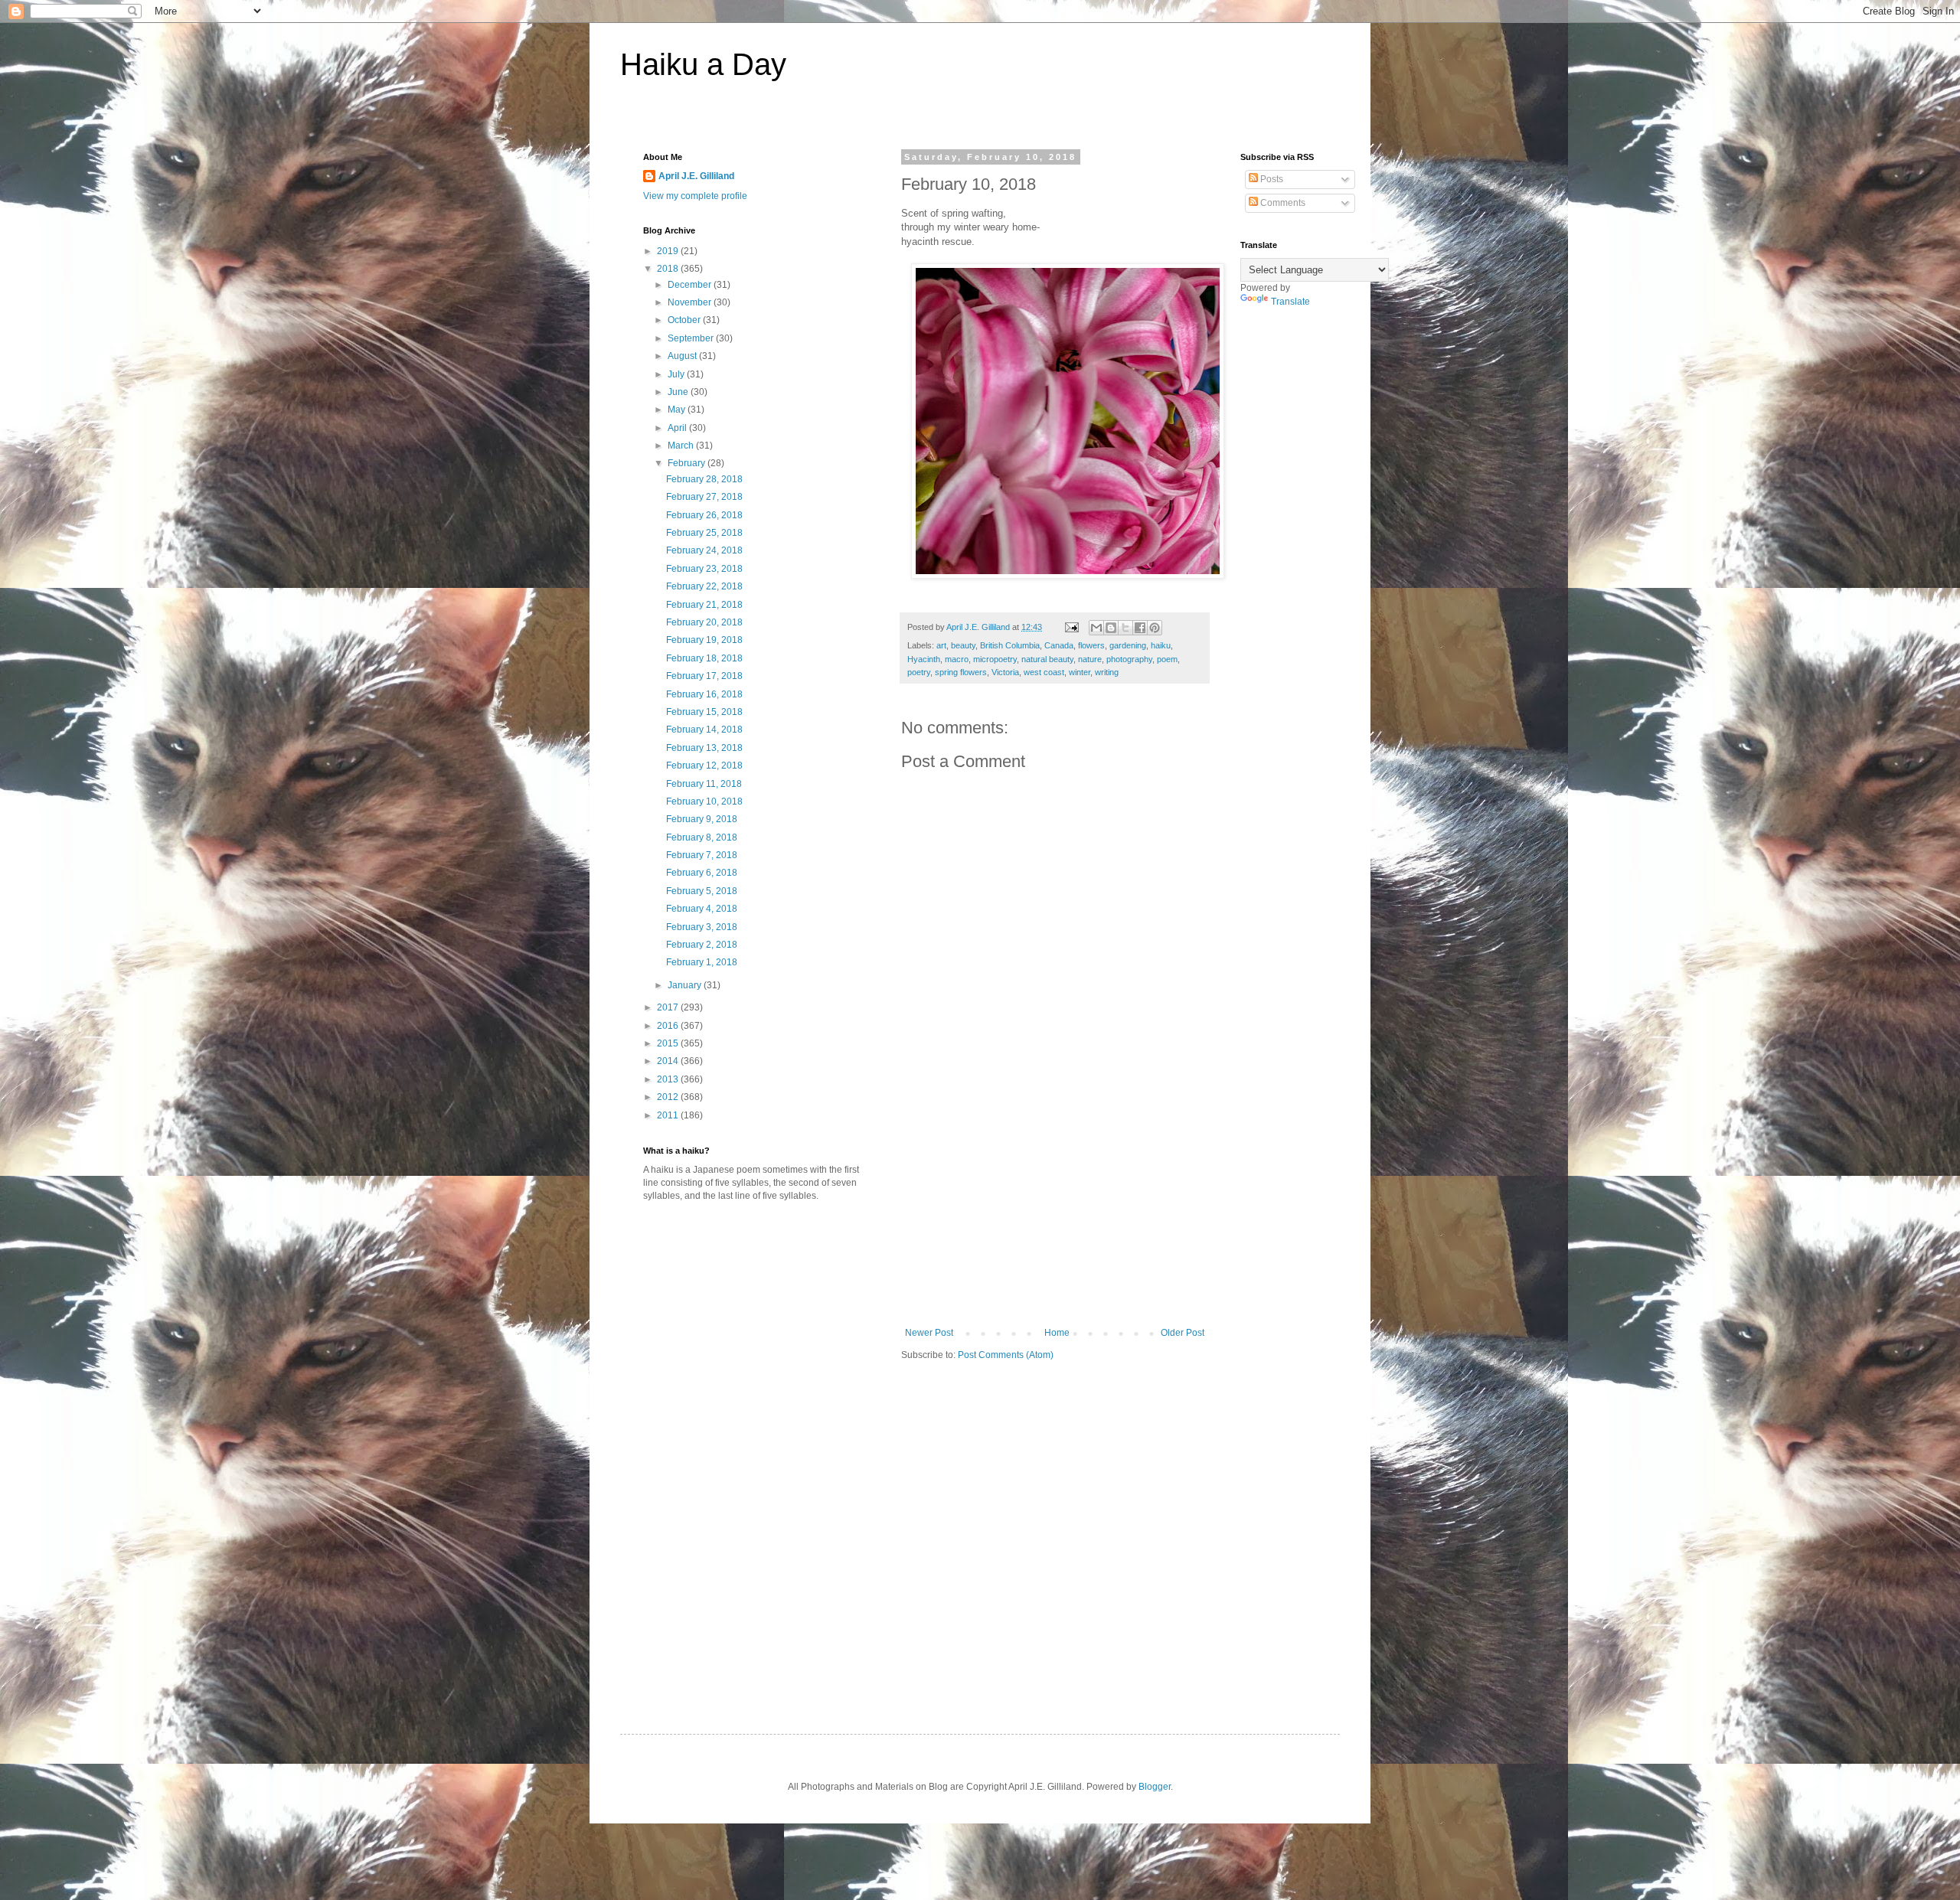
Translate (1290, 302)
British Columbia (1010, 645)
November (691, 302)
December (691, 285)
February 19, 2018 (704, 640)
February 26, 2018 (704, 515)
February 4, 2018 (702, 909)
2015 (669, 1043)
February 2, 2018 (702, 945)
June (679, 392)
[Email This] (1096, 628)
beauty (963, 645)
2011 (669, 1115)
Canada (1059, 645)
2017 (669, 1007)
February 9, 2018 (702, 819)
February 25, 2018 (704, 533)
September (692, 338)
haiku (1161, 645)
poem (1167, 659)
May (678, 410)
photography (1129, 659)
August (683, 356)
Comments (1282, 203)
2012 (669, 1097)
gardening (1128, 645)
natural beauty (1047, 659)
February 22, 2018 (704, 586)
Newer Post (929, 1333)
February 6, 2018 (702, 873)
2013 (669, 1079)
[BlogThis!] (1111, 628)
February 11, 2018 (704, 784)
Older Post (1183, 1333)
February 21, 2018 (704, 605)
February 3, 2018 (702, 927)
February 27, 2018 (704, 497)
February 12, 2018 (704, 766)
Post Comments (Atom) (1006, 1355)
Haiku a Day (703, 64)
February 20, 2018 (704, 622)
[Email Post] (1071, 627)
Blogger (1155, 1787)
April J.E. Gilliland (696, 176)
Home (1057, 1333)
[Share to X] (1125, 628)
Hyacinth (924, 659)
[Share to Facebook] (1140, 628)
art (941, 645)
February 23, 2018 (704, 569)
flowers (1091, 645)
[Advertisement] (1055, 1213)
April (678, 428)
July (677, 374)
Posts (1271, 179)
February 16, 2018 (704, 694)
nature (1090, 659)
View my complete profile (695, 196)
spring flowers (961, 672)
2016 (669, 1026)
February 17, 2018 (704, 676)
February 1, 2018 (702, 962)
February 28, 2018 (704, 479)
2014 (669, 1061)
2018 (669, 269)
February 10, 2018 (704, 801)
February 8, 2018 (702, 837)
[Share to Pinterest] (1155, 628)
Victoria (1005, 672)
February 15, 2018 (704, 712)
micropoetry (995, 659)
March (682, 446)
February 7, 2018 (702, 855)
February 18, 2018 (704, 658)
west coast (1044, 672)
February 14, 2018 (704, 730)
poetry (919, 672)
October (685, 320)
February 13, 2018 (704, 748)
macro (957, 659)
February (688, 463)
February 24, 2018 (704, 550)
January (686, 985)
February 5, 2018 (702, 891)
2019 (669, 251)
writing (1107, 672)
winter (1080, 672)
